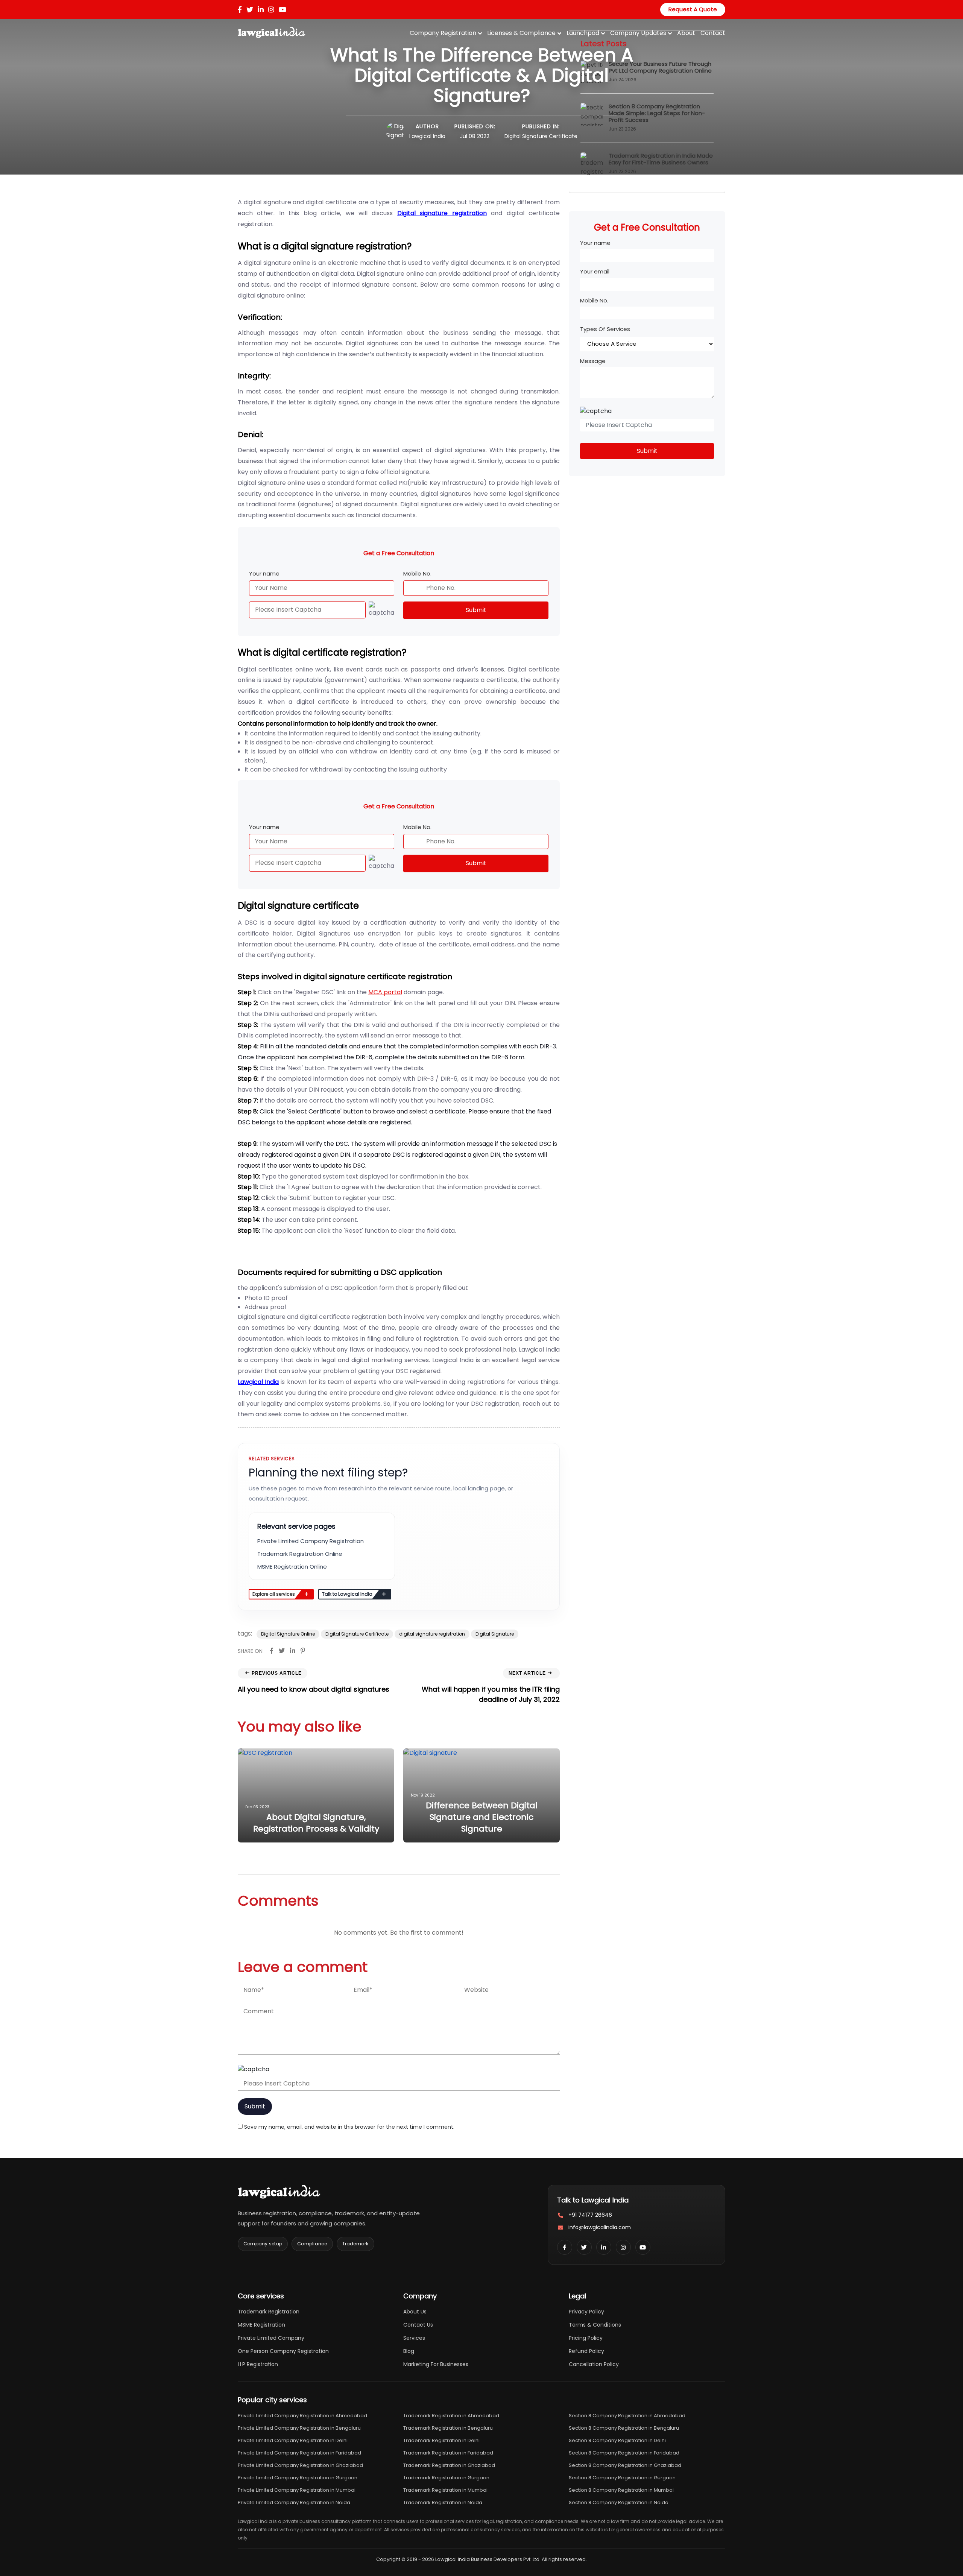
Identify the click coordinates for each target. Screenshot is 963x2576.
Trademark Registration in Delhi (441, 2440)
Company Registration (443, 33)
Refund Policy (586, 2351)
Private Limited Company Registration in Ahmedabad (302, 2416)
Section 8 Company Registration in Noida (619, 2502)
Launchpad (583, 33)
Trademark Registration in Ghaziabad (449, 2465)
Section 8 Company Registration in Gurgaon (622, 2478)
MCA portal (385, 992)
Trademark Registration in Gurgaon (446, 2478)
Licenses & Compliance (521, 33)
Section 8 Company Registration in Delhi (617, 2440)
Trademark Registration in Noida (443, 2502)
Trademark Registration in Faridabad (448, 2453)
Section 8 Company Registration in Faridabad (624, 2453)
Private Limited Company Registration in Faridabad (299, 2453)
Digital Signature (495, 1634)
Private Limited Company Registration (311, 1541)
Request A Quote (693, 9)
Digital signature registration (442, 213)
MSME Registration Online (292, 1567)
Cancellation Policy (594, 2364)
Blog (409, 2351)
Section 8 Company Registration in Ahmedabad (627, 2416)
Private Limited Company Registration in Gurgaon (298, 2478)
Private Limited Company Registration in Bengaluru (299, 2428)
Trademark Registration (269, 2312)
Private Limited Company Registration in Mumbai (297, 2490)
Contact (713, 33)
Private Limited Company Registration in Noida (294, 2502)
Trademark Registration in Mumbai (445, 2490)
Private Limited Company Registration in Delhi (293, 2440)
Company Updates (638, 33)
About (686, 33)
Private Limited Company (271, 2338)
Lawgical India (427, 136)
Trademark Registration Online (300, 1554)
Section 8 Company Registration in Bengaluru (624, 2428)
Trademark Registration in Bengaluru (448, 2428)
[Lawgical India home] (279, 2192)
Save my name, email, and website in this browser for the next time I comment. (349, 2127)
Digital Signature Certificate (541, 136)
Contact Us (418, 2325)
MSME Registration (261, 2325)
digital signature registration (432, 1634)
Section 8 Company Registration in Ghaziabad (625, 2465)
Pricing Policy (586, 2338)
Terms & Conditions (595, 2325)
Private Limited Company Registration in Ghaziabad (300, 2465)
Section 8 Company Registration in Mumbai (621, 2490)
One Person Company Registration (283, 2351)
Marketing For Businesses (436, 2364)
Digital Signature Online (288, 1634)
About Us (415, 2312)
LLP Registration (258, 2364)
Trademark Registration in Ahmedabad (451, 2416)
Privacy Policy (586, 2312)
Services (414, 2338)
